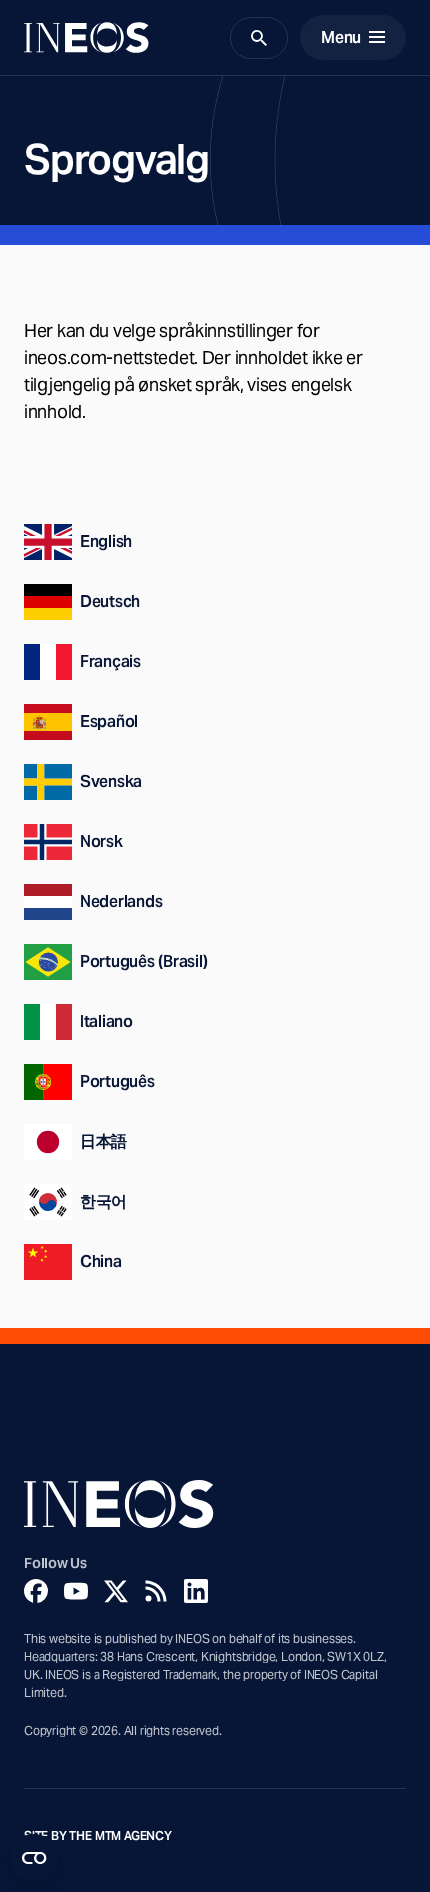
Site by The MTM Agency (98, 1836)
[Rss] (156, 1591)
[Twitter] (116, 1591)
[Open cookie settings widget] (34, 1858)
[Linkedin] (196, 1591)
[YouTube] (76, 1591)
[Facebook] (36, 1591)
